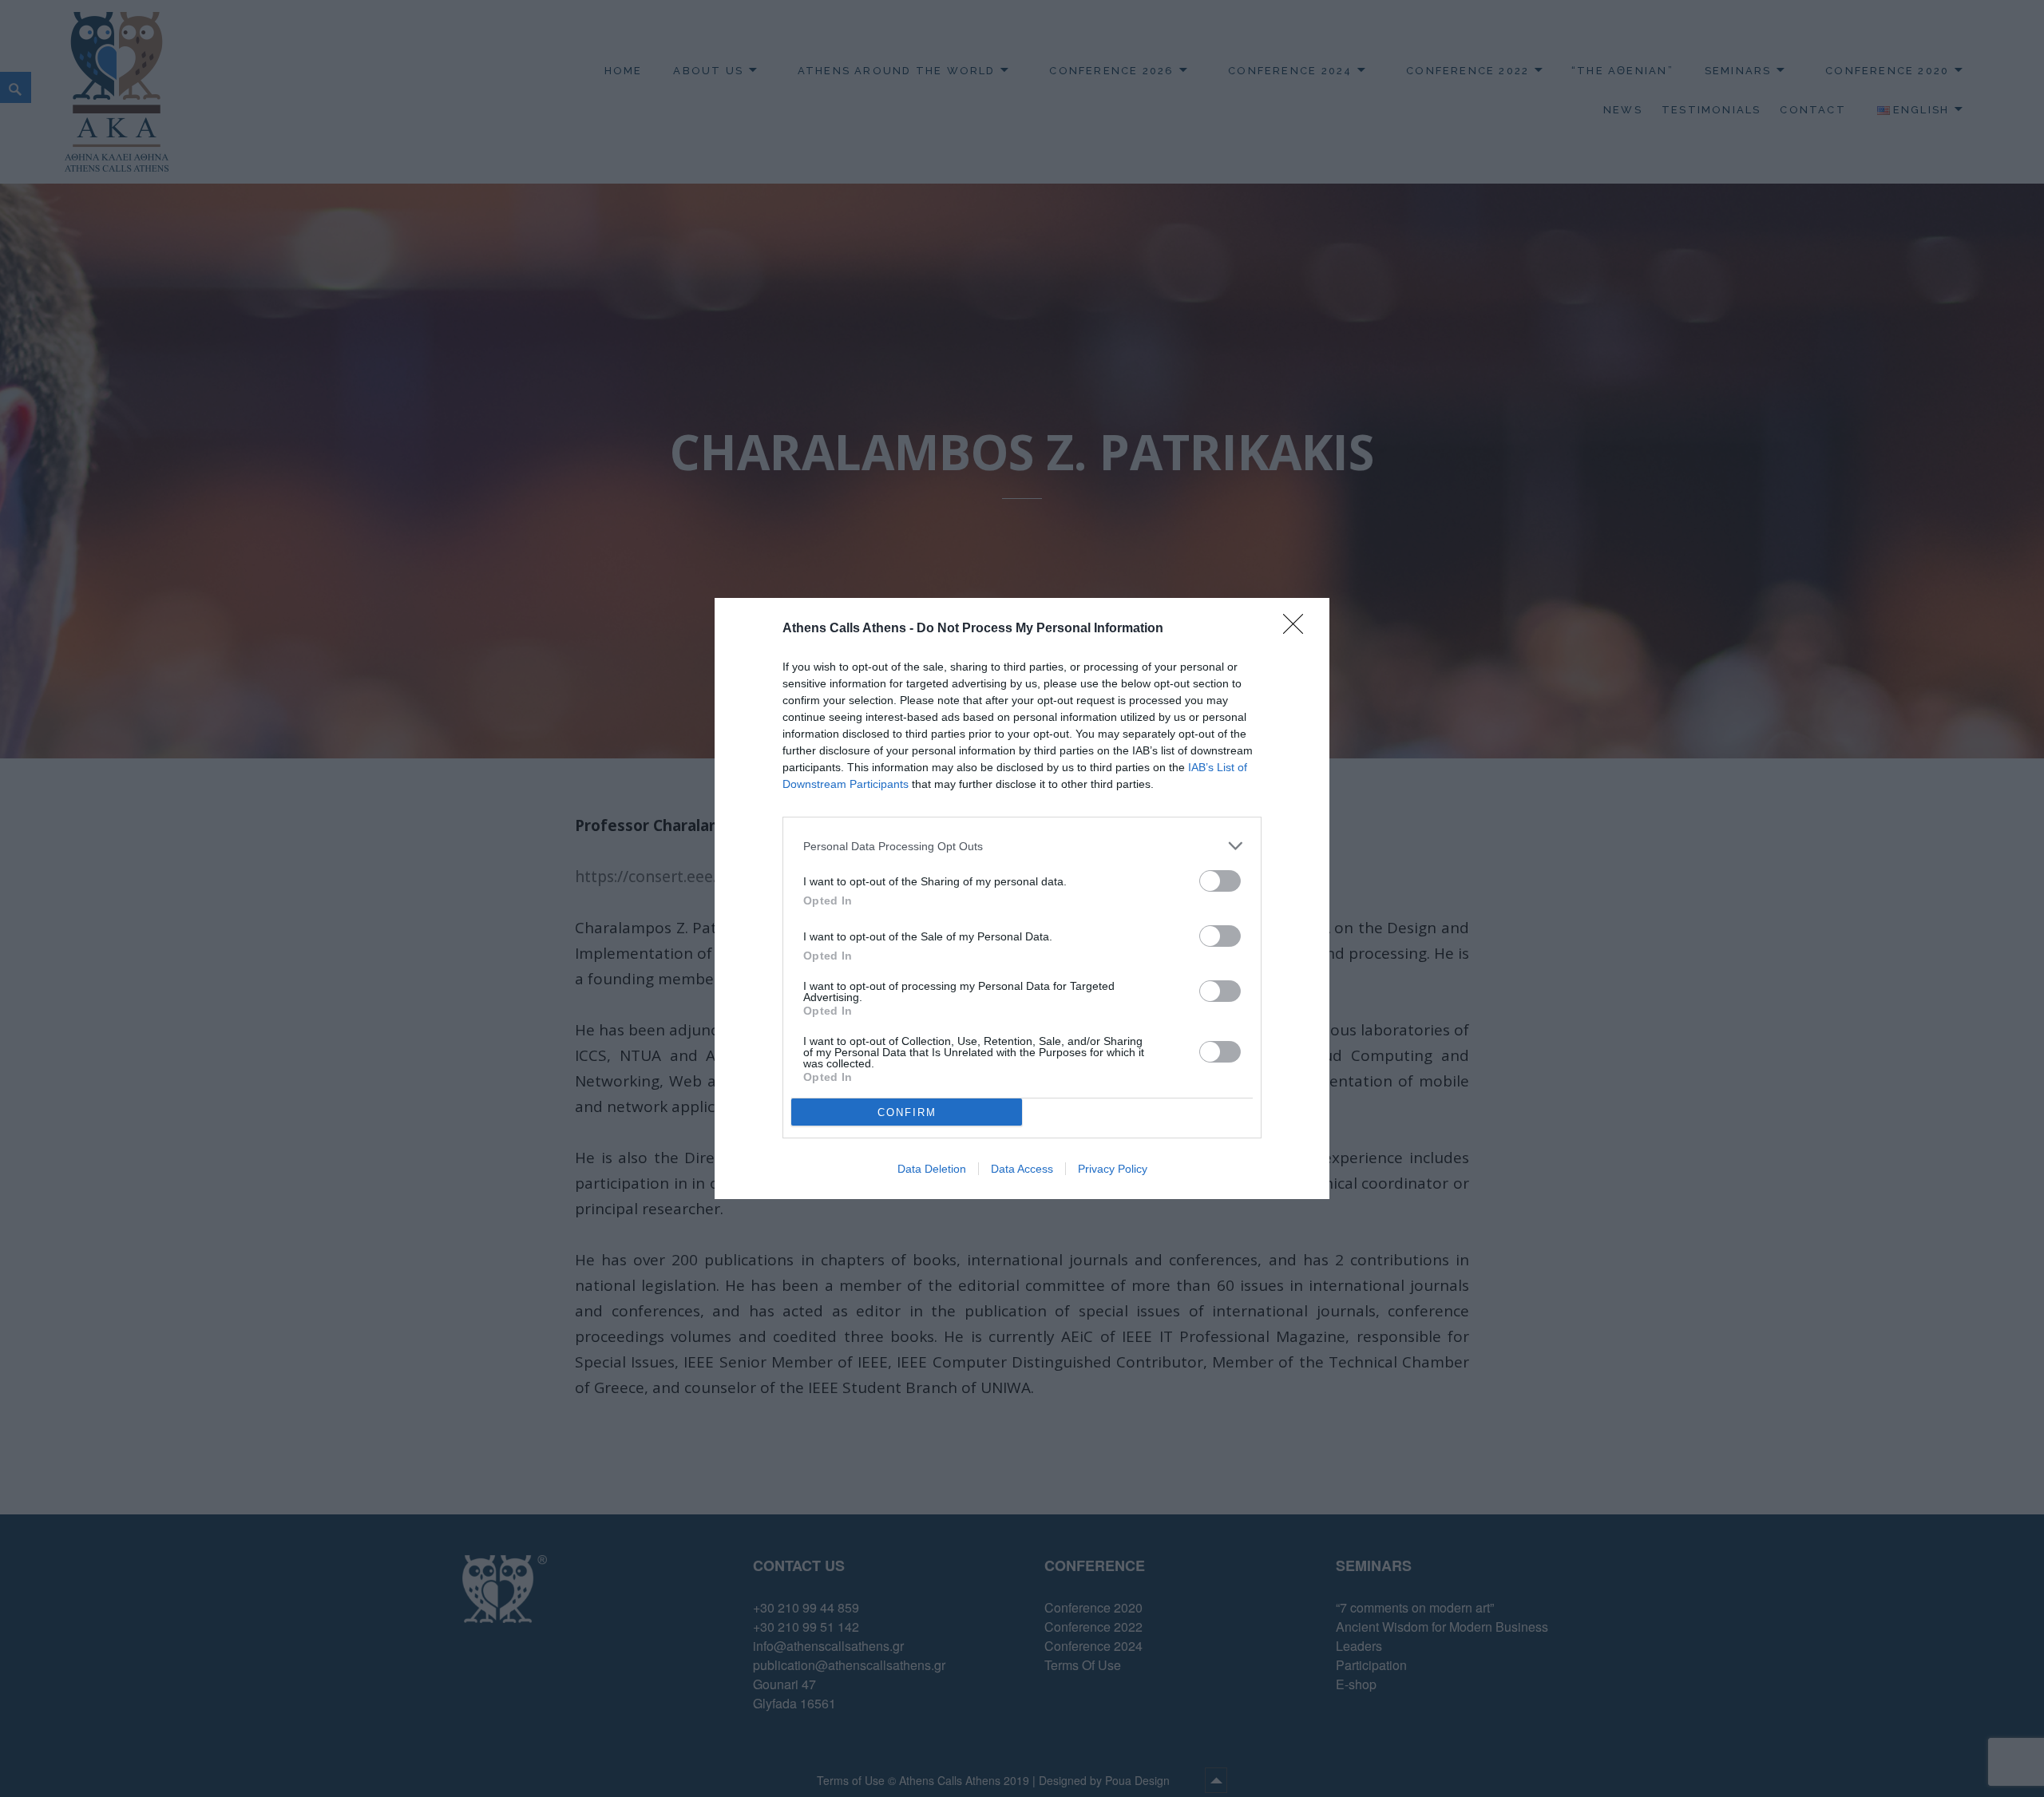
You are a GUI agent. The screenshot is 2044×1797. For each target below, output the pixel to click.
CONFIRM (907, 1112)
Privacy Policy (1113, 1169)
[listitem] (1022, 846)
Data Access (1022, 1169)
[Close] (1298, 629)
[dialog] (1022, 898)
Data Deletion (932, 1169)
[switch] (1220, 881)
